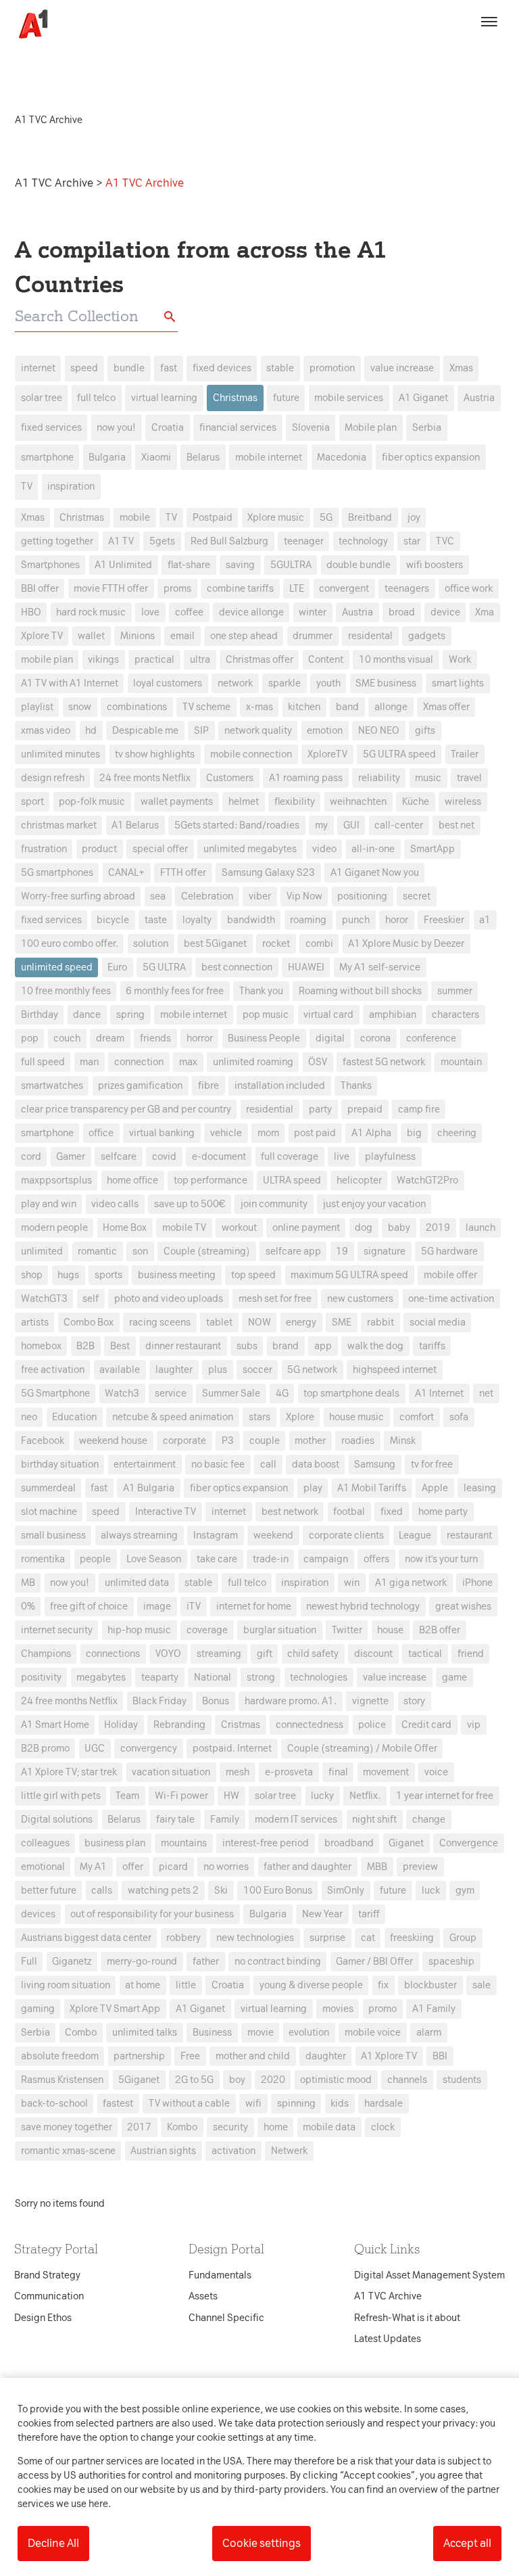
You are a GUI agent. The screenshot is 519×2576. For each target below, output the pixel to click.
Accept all (467, 2543)
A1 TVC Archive (55, 183)
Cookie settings (262, 2543)
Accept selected (357, 1538)
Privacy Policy (133, 1075)
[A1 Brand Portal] (28, 24)
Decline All (53, 2543)
